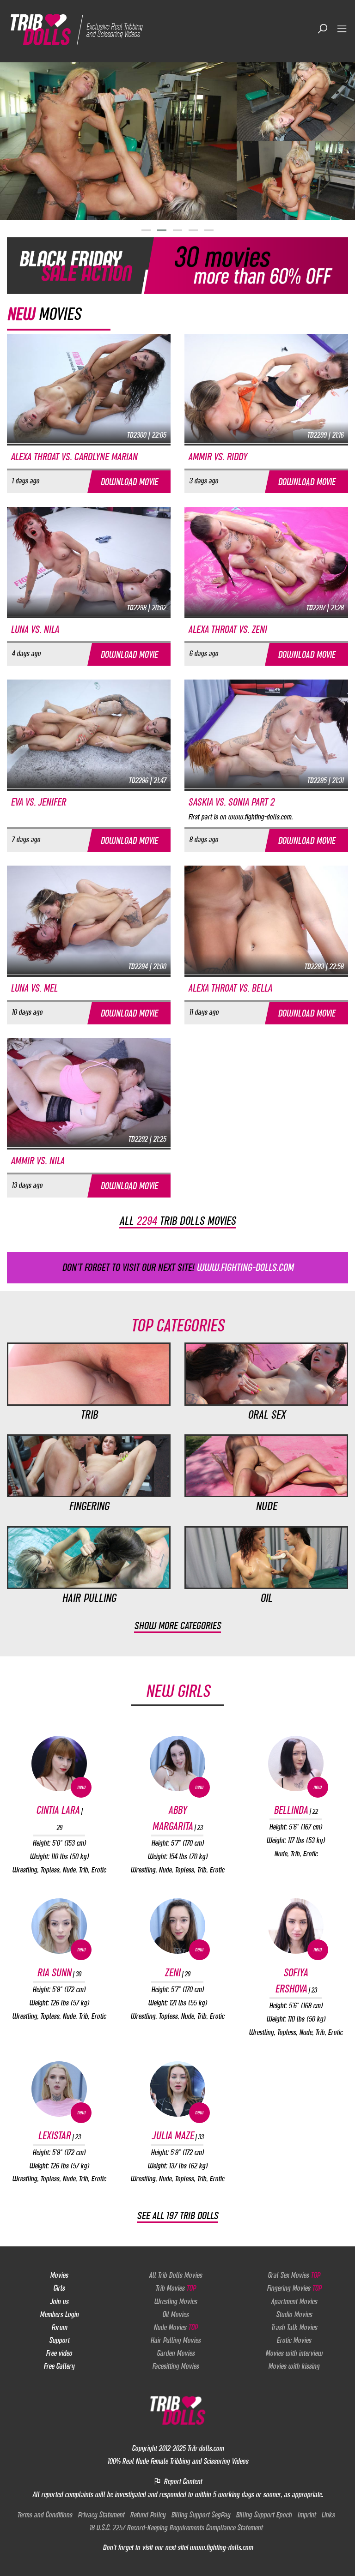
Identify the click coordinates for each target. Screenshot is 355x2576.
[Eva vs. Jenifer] (89, 734)
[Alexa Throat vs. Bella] (266, 920)
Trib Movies (175, 2288)
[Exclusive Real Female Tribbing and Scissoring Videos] (80, 29)
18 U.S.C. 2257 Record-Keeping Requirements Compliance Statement (176, 2528)
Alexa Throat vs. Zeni (227, 629)
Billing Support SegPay (201, 2515)
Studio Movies (294, 2314)
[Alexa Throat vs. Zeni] (266, 561)
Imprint (306, 2515)
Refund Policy (148, 2515)
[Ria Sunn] (59, 1926)
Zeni (177, 1973)
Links (328, 2515)
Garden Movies (176, 2353)
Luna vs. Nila (35, 629)
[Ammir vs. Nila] (89, 1092)
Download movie (129, 482)
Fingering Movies (294, 2288)
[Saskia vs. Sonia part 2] (266, 734)
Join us (59, 2301)
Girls (59, 2288)
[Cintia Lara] (59, 1763)
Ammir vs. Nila (37, 1161)
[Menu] (342, 29)
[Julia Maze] (177, 2089)
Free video (59, 2353)
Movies (59, 2275)
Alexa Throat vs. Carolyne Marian (74, 457)
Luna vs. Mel (34, 988)
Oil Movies (175, 2314)
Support (59, 2340)
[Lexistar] (59, 2089)
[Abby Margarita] (177, 1763)
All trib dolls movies (177, 1221)
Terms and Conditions (45, 2515)
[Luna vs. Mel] (89, 920)
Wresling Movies (175, 2301)
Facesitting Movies (175, 2366)
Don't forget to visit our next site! (178, 1267)
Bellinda (296, 1810)
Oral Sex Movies (294, 2275)
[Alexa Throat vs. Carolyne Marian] (89, 388)
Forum (59, 2327)
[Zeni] (177, 1926)
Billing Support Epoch (264, 2515)
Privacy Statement (101, 2515)
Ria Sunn (59, 1973)
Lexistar (59, 2136)
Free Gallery (59, 2366)
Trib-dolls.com (205, 2448)
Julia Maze (177, 2136)
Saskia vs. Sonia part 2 (231, 802)
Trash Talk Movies (294, 2327)
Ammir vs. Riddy (217, 457)
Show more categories (177, 1626)
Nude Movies (175, 2327)
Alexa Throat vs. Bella (230, 988)
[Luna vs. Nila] (89, 561)
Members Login (59, 2314)
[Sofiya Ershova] (296, 1926)
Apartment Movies (294, 2301)
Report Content (182, 2481)
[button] (146, 230)
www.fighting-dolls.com (221, 2547)
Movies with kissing (294, 2366)
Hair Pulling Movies (175, 2340)
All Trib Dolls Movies (175, 2275)
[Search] (323, 29)
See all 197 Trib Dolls (177, 2216)
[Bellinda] (296, 1763)
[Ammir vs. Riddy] (266, 388)
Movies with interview (294, 2353)
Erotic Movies (294, 2340)
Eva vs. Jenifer (38, 802)
